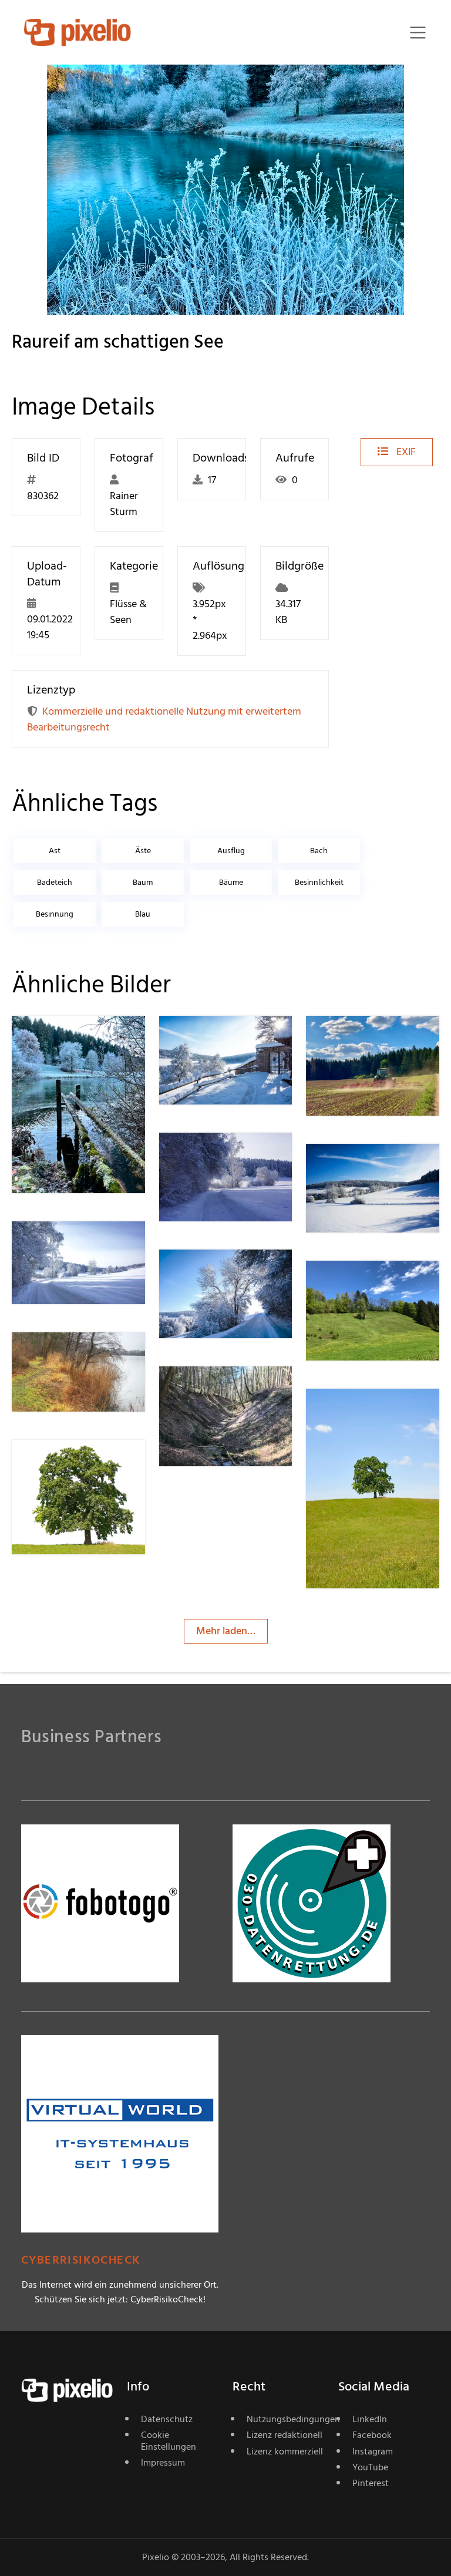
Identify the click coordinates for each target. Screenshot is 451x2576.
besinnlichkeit (319, 882)
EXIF (405, 452)
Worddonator (379, 1284)
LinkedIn (370, 2419)
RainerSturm (82, 1039)
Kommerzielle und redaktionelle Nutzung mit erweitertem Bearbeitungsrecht (164, 719)
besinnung (55, 914)
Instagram (373, 2452)
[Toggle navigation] (418, 33)
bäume (231, 882)
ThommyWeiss (381, 1412)
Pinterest (371, 2483)
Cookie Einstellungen (169, 2441)
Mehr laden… (226, 1631)
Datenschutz (167, 2419)
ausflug (231, 851)
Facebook (372, 2435)
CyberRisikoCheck (81, 2260)
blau (143, 914)
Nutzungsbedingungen (285, 2419)
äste (143, 851)
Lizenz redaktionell (285, 2435)
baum (143, 882)
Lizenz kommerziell (285, 2452)
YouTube (370, 2467)
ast (55, 851)
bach (319, 851)
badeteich (55, 882)
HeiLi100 (73, 1356)
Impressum (163, 2463)
